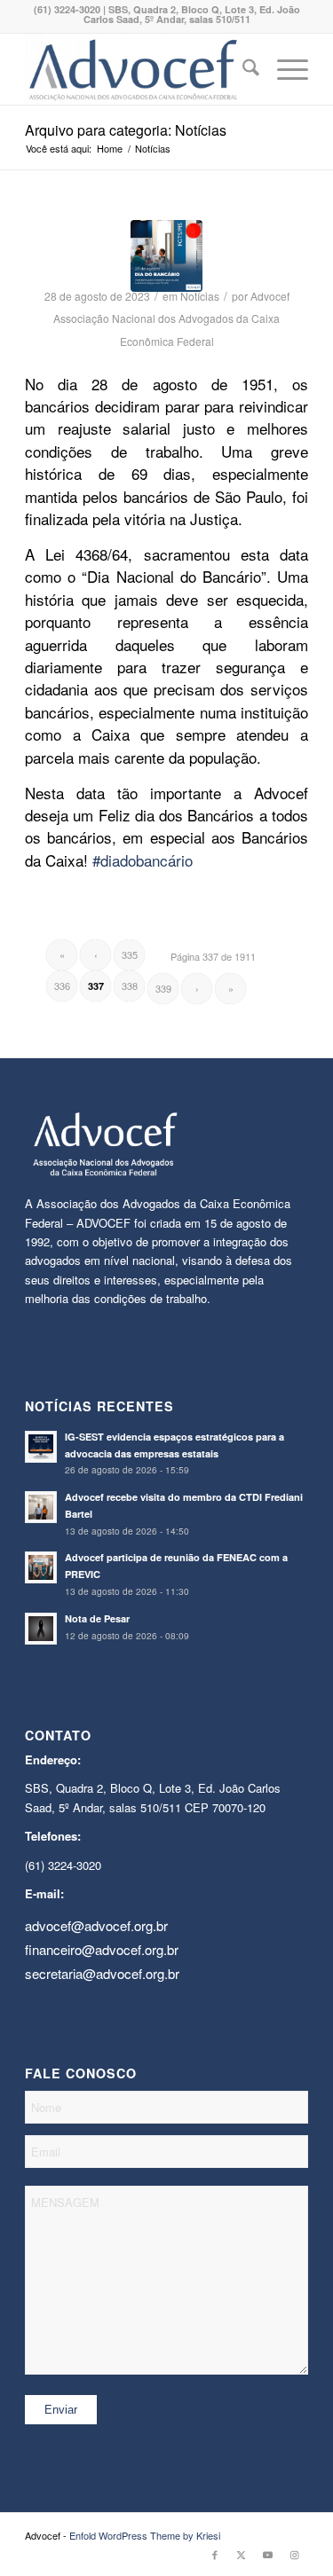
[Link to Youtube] (268, 2554)
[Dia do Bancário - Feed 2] (166, 256)
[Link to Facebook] (215, 2554)
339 (163, 988)
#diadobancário (143, 860)
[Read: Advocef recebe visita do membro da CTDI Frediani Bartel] (41, 1507)
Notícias (200, 296)
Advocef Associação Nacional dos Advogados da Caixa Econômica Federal (171, 318)
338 (130, 986)
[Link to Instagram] (295, 2554)
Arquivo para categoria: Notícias (126, 130)
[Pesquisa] (242, 69)
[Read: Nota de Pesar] (41, 1629)
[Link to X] (242, 2554)
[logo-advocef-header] (138, 69)
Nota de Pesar (97, 1618)
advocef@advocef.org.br (96, 1925)
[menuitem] (242, 69)
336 (62, 986)
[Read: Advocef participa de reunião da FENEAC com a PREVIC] (41, 1567)
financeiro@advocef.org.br (102, 1949)
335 (130, 954)
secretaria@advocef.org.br (102, 1973)
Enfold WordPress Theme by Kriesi (145, 2535)
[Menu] (284, 69)
